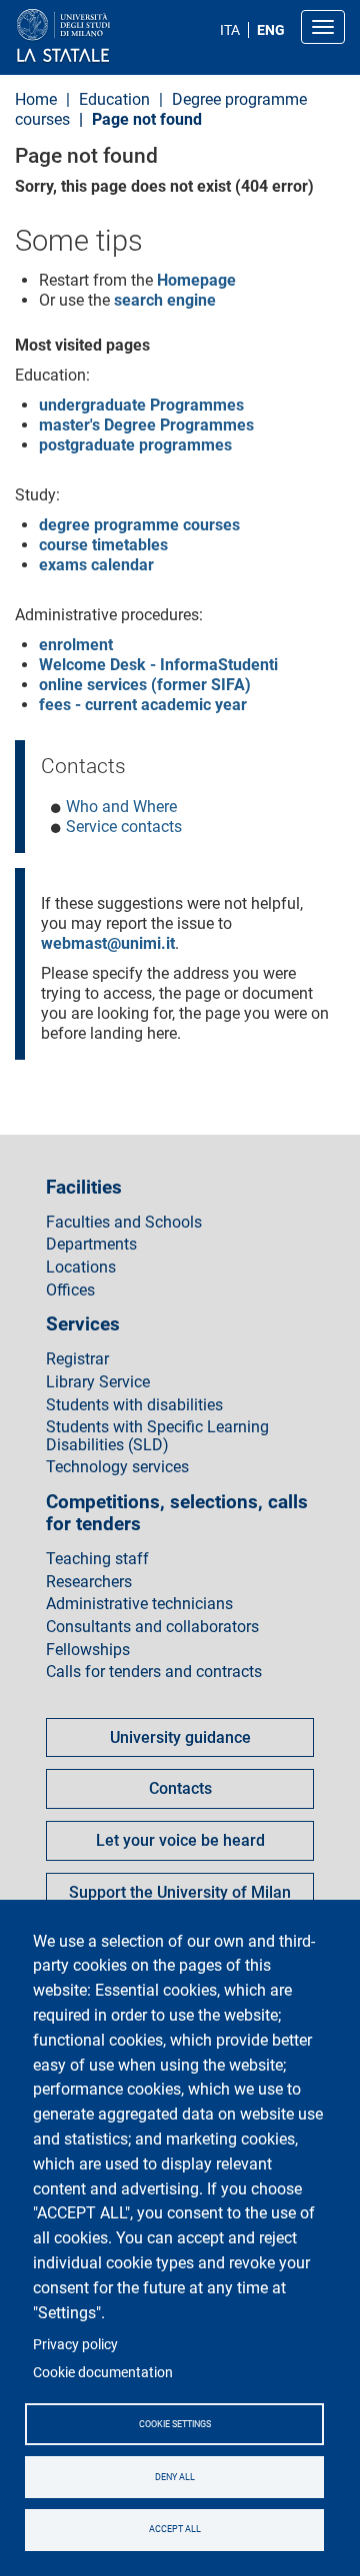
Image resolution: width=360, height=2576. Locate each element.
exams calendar (96, 565)
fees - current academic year (143, 705)
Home (36, 99)
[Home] (111, 36)
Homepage (196, 280)
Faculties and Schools (124, 1223)
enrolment (76, 645)
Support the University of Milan (180, 1892)
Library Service (98, 1382)
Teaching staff (97, 1559)
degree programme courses (139, 525)
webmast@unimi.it (108, 943)
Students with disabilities (134, 1405)
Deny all (175, 2477)
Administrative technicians (139, 1604)
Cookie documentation (103, 2372)
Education (114, 99)
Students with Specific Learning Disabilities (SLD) (157, 1436)
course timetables (103, 545)
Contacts (180, 1788)
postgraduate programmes (135, 445)
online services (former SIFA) (145, 685)
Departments (91, 1245)
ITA (230, 30)
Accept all (175, 2529)
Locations (81, 1268)
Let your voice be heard (180, 1840)
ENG (271, 30)
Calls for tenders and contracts (154, 1672)
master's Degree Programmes (146, 425)
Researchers (89, 1582)
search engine (165, 300)
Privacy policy (75, 2344)
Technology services (117, 1467)
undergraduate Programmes (141, 405)
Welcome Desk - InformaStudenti (158, 665)
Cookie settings (175, 2424)
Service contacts (124, 827)
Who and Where (121, 807)
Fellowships (88, 1650)
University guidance (180, 1737)
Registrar (77, 1359)
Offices (70, 1290)
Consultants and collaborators (152, 1627)
